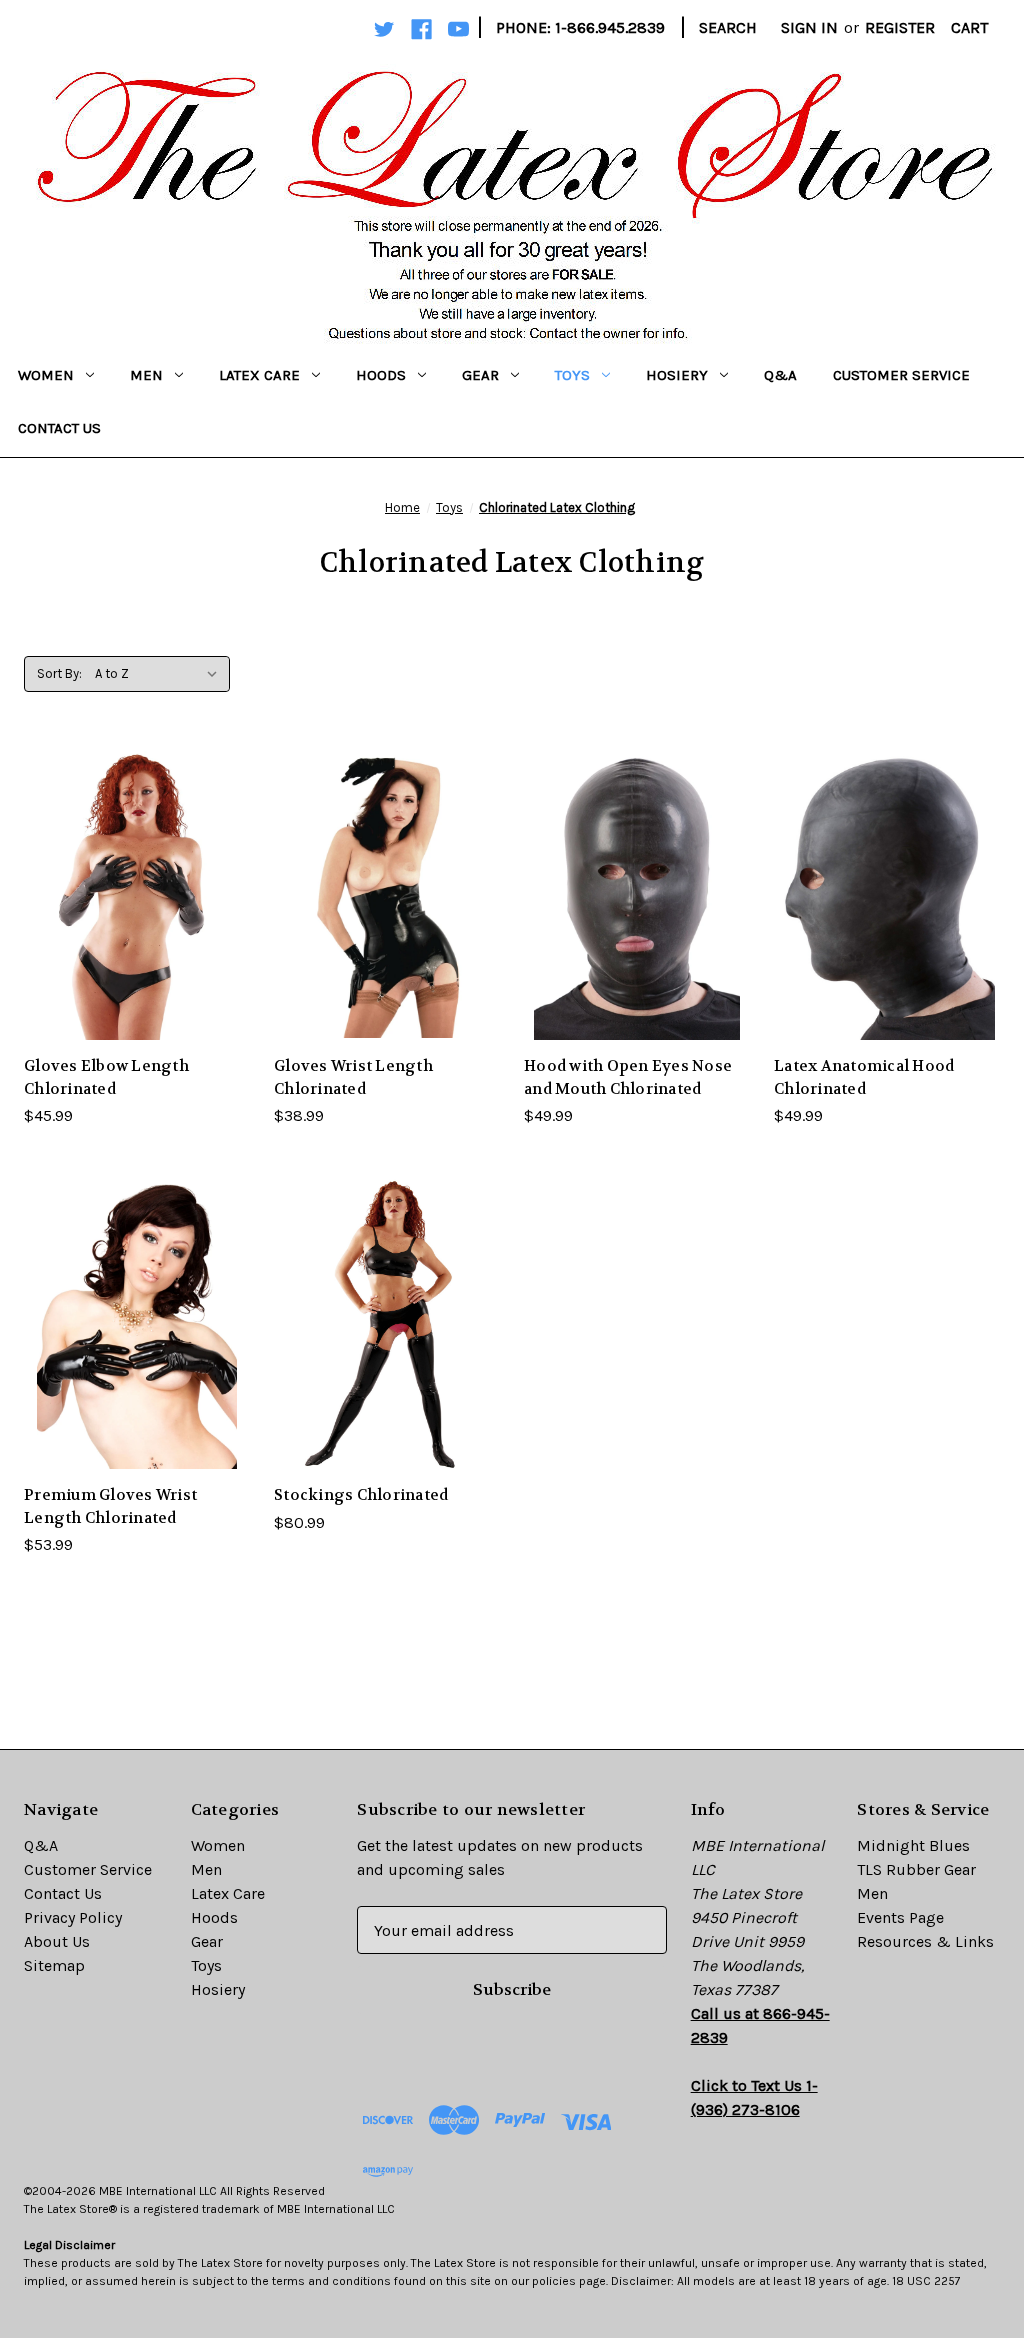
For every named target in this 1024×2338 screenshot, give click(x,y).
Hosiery (677, 375)
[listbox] (160, 674)
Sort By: (59, 673)
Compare (130, 895)
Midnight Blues (913, 1845)
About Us (57, 1941)
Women (46, 375)
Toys (572, 375)
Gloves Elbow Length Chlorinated (106, 1077)
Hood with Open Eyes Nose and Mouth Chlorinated (628, 1077)
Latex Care (259, 375)
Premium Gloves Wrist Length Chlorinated (110, 1506)
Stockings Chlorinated (361, 1495)
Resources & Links (925, 1941)
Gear (480, 375)
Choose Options (137, 935)
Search (728, 27)
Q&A (780, 375)
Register (900, 27)
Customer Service (901, 375)
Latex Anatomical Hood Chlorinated (864, 1077)
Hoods (381, 375)
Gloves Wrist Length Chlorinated (353, 1077)
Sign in (809, 27)
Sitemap (54, 1965)
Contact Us (59, 428)
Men (146, 375)
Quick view (121, 854)
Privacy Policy (73, 1917)
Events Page (900, 1917)
